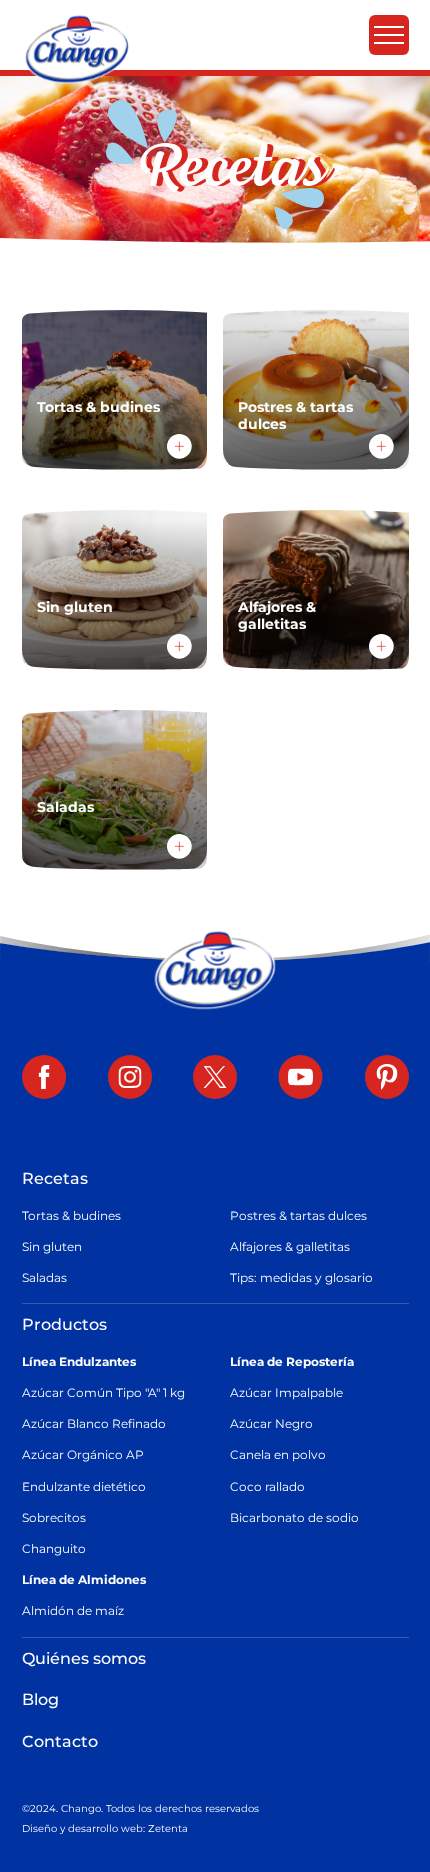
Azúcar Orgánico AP (83, 1454)
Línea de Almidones (84, 1579)
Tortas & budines (71, 1215)
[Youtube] (300, 1079)
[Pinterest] (387, 1079)
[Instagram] (130, 1079)
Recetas (55, 1178)
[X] (215, 1079)
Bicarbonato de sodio (294, 1517)
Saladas (44, 1277)
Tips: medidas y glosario (301, 1277)
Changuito (54, 1548)
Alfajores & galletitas (290, 1246)
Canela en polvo (278, 1454)
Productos (64, 1324)
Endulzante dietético (84, 1486)
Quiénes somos (84, 1658)
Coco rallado (267, 1486)
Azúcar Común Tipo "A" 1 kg (103, 1392)
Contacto (60, 1741)
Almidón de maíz (73, 1610)
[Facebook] (44, 1079)
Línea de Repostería (292, 1361)
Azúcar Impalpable (286, 1392)
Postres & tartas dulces (298, 1215)
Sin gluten (52, 1246)
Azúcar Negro (271, 1423)
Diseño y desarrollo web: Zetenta (105, 1828)
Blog (40, 1699)
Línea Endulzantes (79, 1361)
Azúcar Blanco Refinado (94, 1423)
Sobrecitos (54, 1517)
